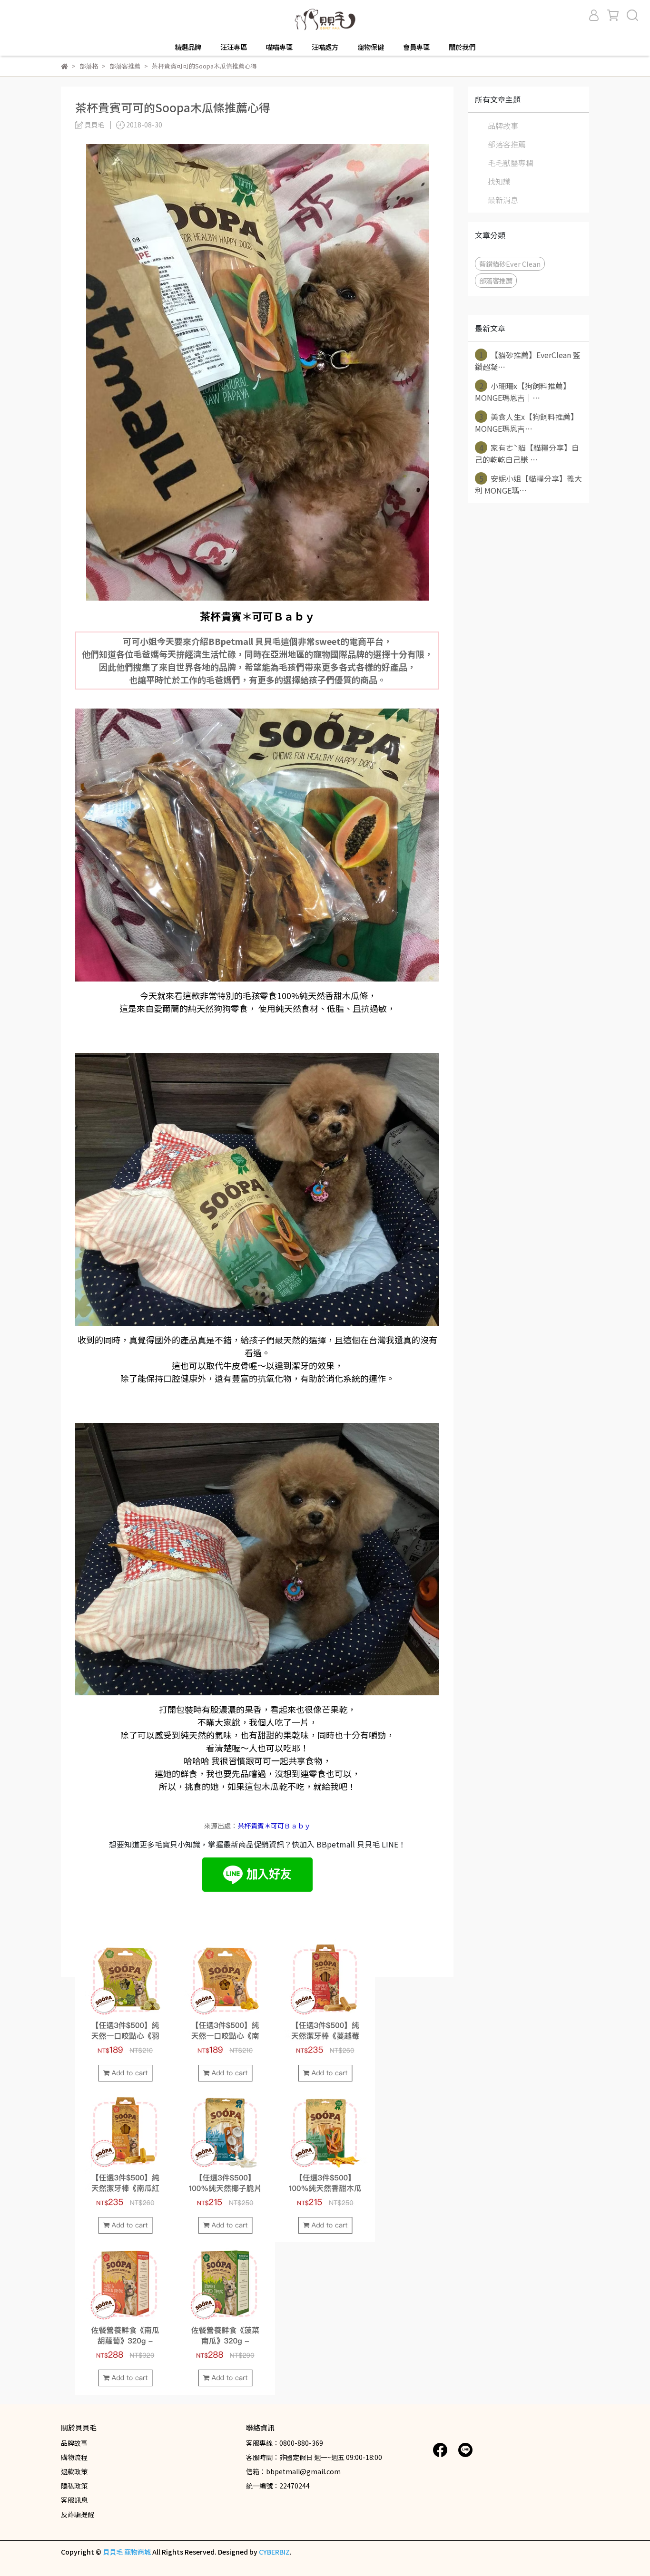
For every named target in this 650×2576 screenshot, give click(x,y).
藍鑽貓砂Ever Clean (510, 264)
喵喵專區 (279, 47)
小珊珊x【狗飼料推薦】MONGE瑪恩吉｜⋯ (523, 392)
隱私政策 (74, 2486)
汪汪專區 (234, 47)
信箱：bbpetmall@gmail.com (293, 2471)
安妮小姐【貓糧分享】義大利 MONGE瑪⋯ (528, 484)
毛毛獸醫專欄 (511, 163)
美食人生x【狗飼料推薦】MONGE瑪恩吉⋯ (527, 423)
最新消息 (503, 200)
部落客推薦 (507, 144)
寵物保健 (371, 47)
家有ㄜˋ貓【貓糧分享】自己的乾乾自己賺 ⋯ (527, 453)
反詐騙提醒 (78, 2514)
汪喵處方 (325, 47)
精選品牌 (188, 47)
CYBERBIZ (274, 2552)
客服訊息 (74, 2500)
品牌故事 (503, 126)
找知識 (499, 181)
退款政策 (74, 2471)
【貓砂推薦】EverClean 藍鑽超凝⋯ (528, 361)
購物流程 (74, 2457)
